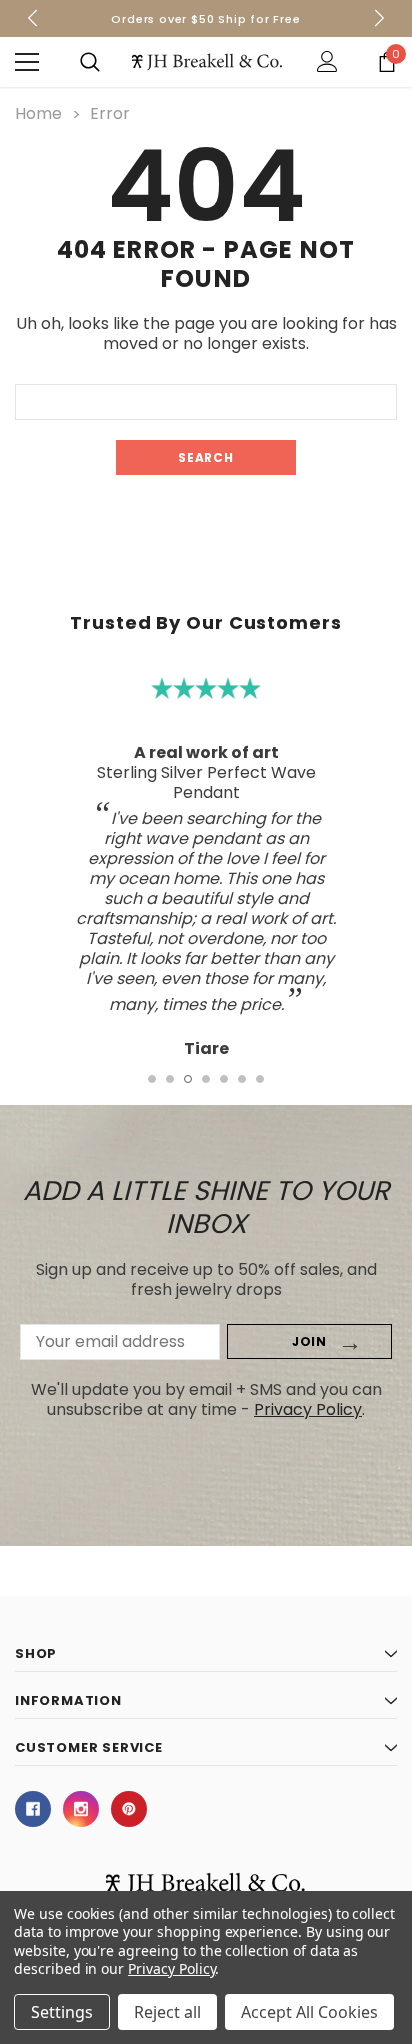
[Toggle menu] (27, 62)
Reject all (167, 2012)
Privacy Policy (308, 1409)
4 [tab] (206, 1079)
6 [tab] (242, 1079)
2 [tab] (170, 1079)
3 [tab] (188, 1079)
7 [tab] (260, 1079)
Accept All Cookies (309, 2012)
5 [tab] (224, 1079)
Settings (62, 2012)
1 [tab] (152, 1079)
